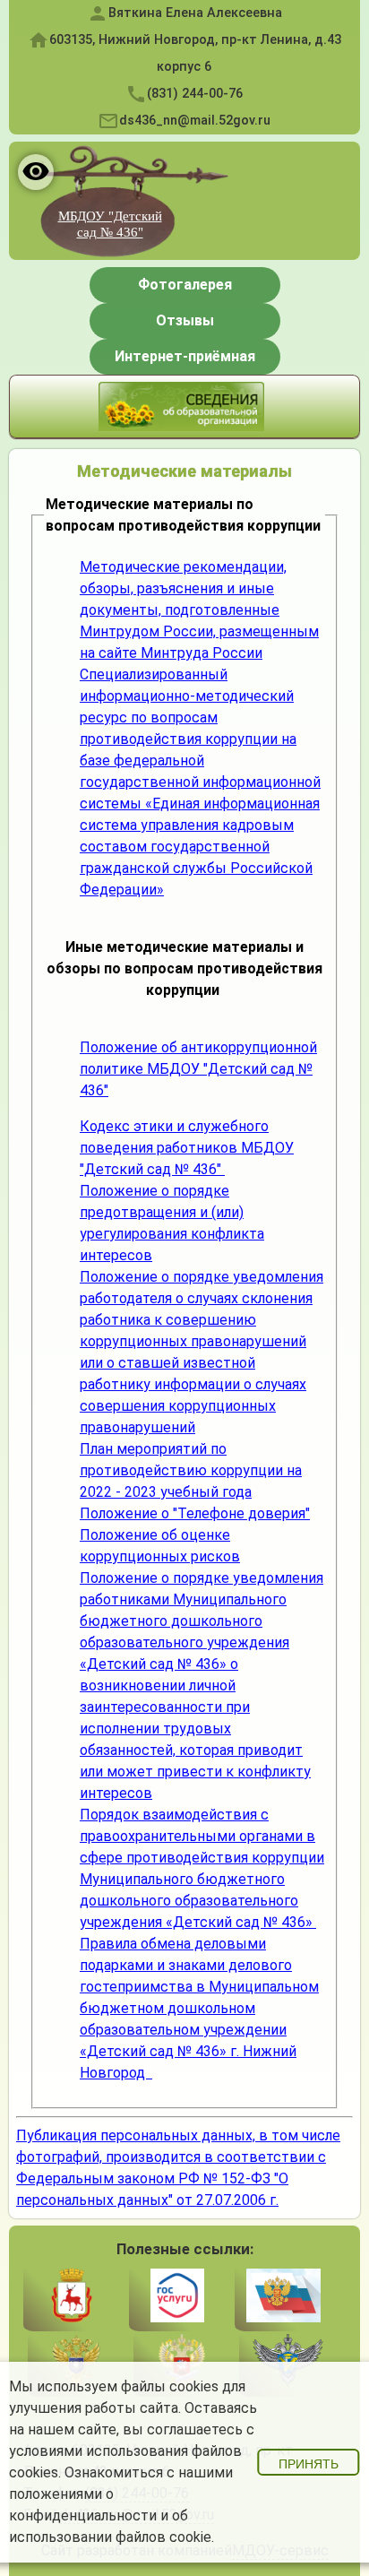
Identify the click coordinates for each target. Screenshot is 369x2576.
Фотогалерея (185, 285)
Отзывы (185, 320)
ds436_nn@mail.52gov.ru (195, 121)
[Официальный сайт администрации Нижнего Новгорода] (72, 2298)
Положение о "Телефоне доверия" (195, 1513)
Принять (309, 2464)
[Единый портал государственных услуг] (177, 2298)
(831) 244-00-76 (195, 94)
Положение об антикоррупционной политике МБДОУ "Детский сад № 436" (198, 1069)
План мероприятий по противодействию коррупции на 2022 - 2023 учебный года (191, 1470)
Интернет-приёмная (185, 356)
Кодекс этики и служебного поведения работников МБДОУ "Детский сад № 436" (187, 1148)
